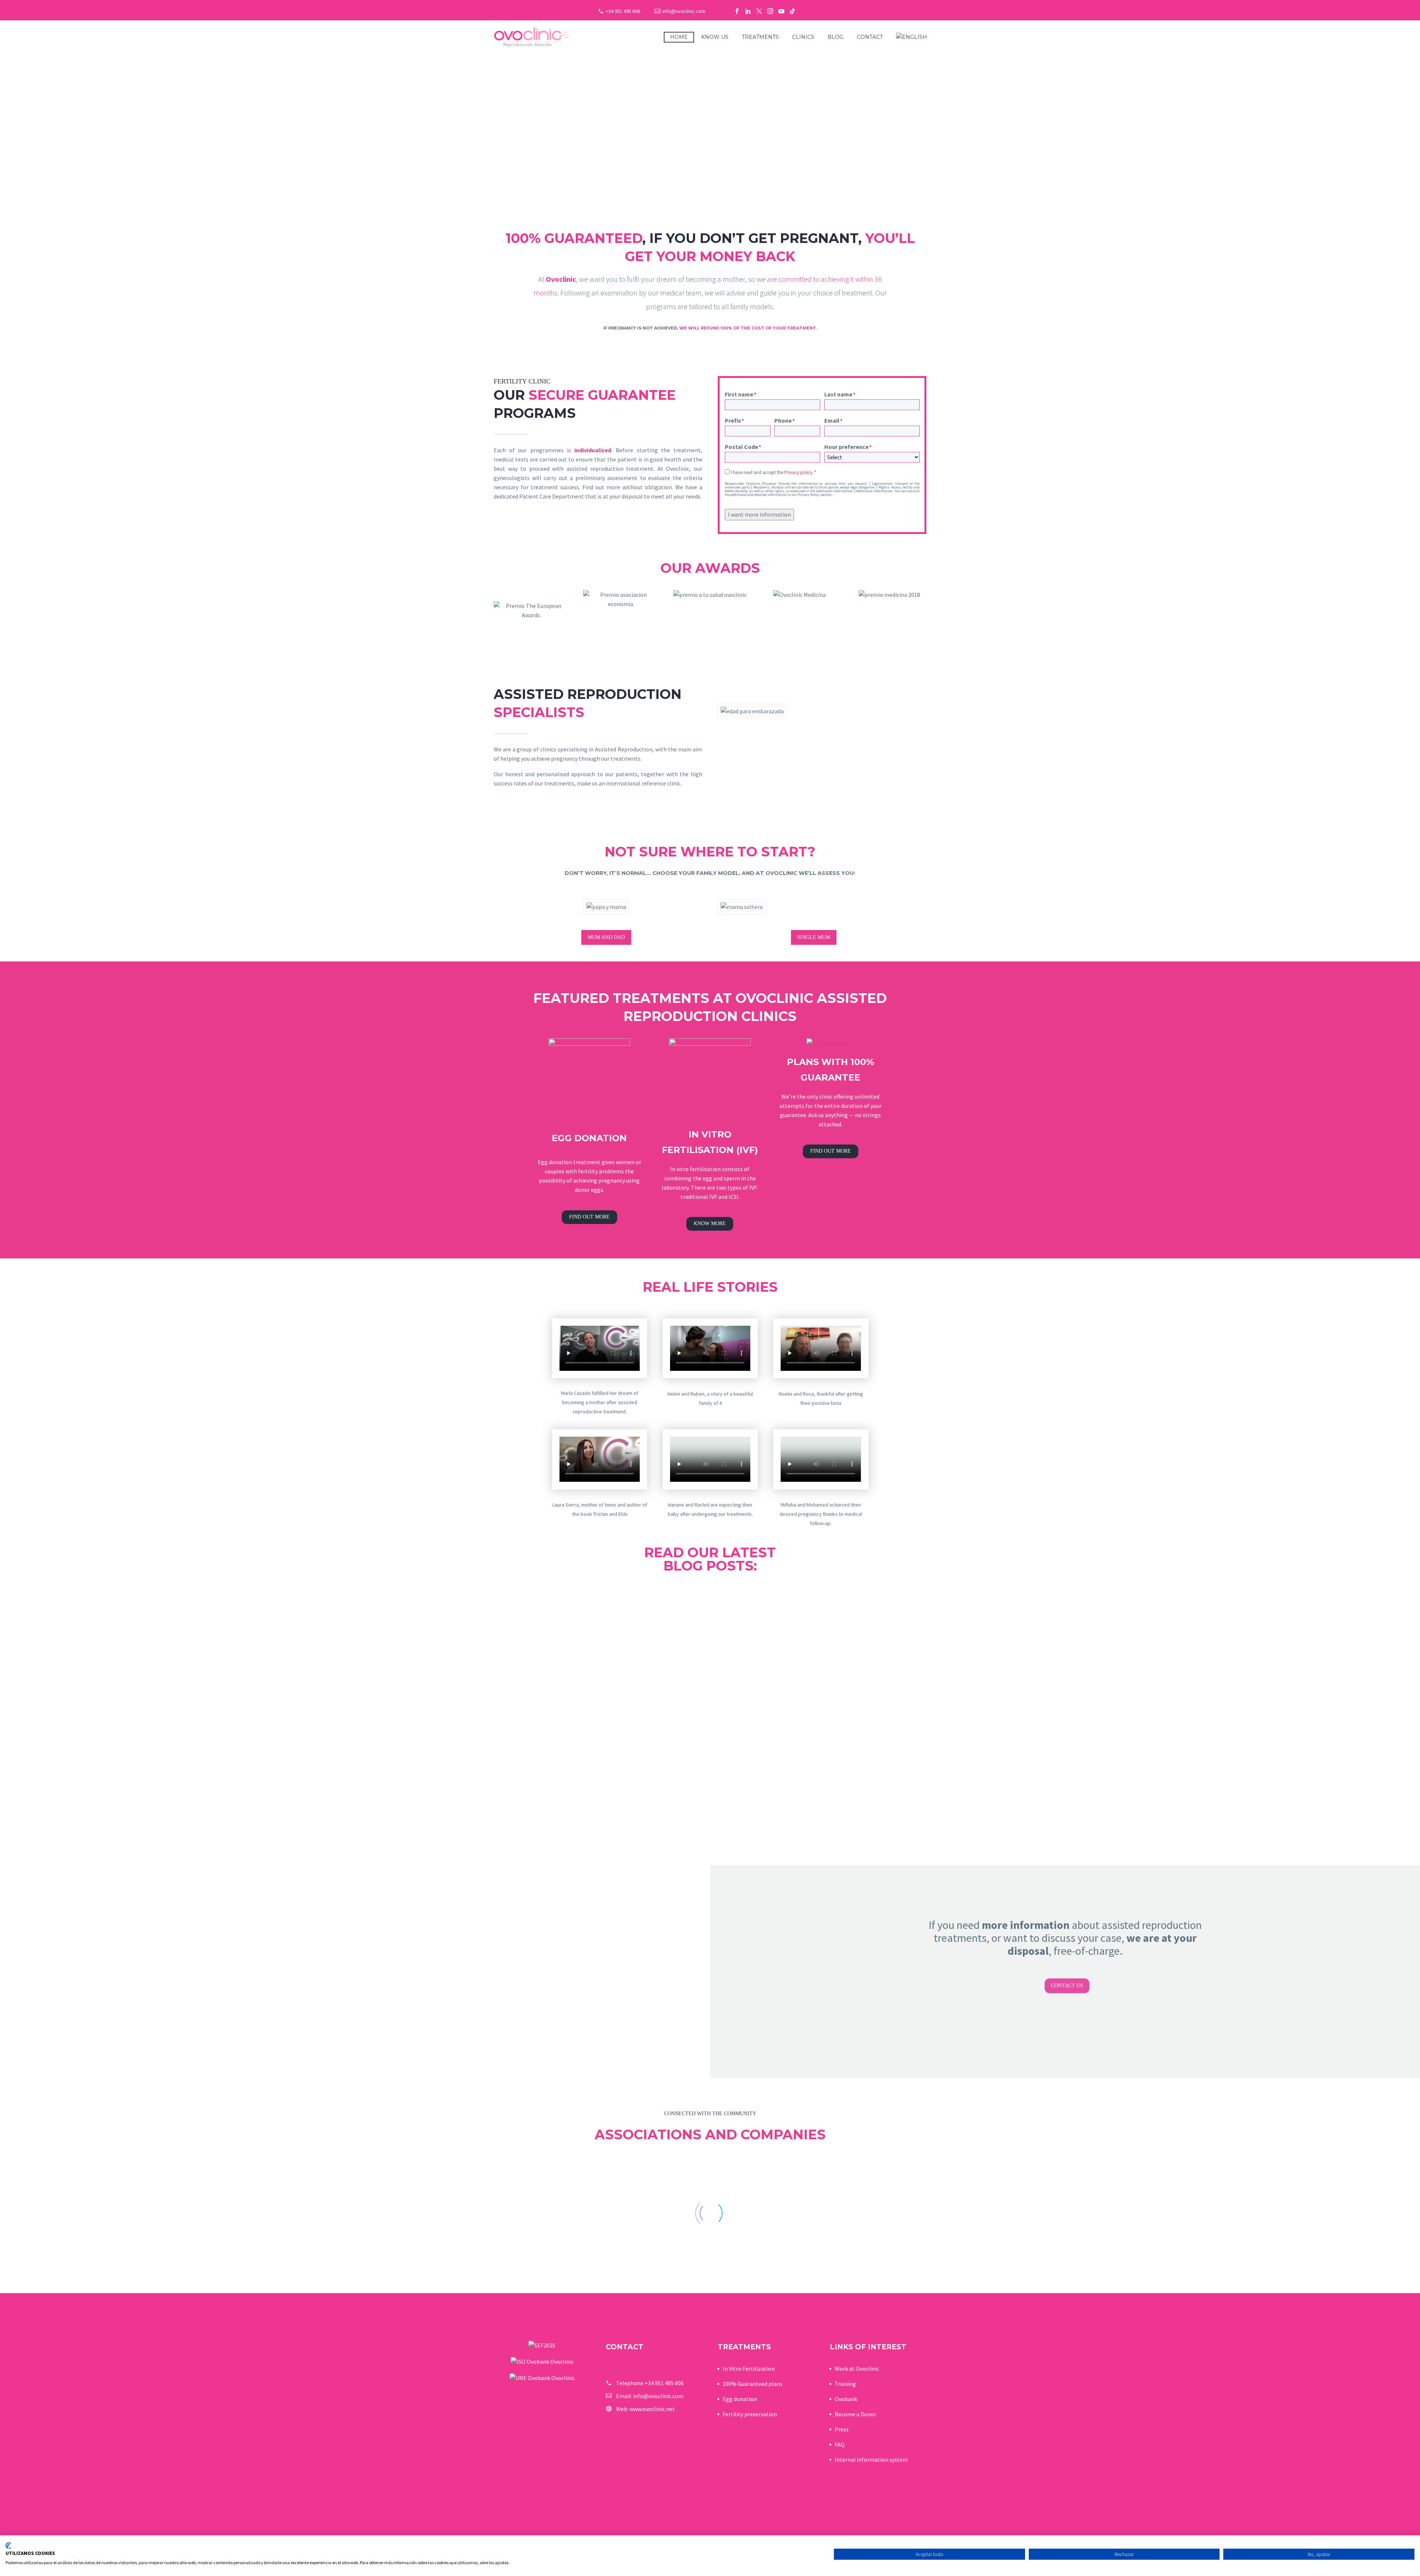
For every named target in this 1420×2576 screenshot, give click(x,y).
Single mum (814, 937)
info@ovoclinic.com (684, 11)
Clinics (803, 37)
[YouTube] (781, 11)
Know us (715, 37)
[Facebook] (737, 11)
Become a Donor (856, 2414)
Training (845, 2384)
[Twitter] (759, 11)
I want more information (759, 514)
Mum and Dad (606, 937)
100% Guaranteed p (747, 2384)
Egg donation (740, 2399)
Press (842, 2429)
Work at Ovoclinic (857, 2369)
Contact (870, 37)
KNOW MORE (710, 1223)
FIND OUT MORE (589, 1217)
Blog (836, 37)
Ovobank (846, 2399)
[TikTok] (792, 11)
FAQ (840, 2444)
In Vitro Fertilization (749, 2369)
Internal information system (871, 2460)
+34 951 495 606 (623, 11)
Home (679, 37)
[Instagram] (770, 11)
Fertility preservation (750, 2414)
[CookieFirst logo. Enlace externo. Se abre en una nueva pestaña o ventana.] (8, 2546)
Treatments (760, 37)
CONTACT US (1067, 1986)
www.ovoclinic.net (652, 2409)
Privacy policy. (799, 472)
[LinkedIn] (748, 11)
